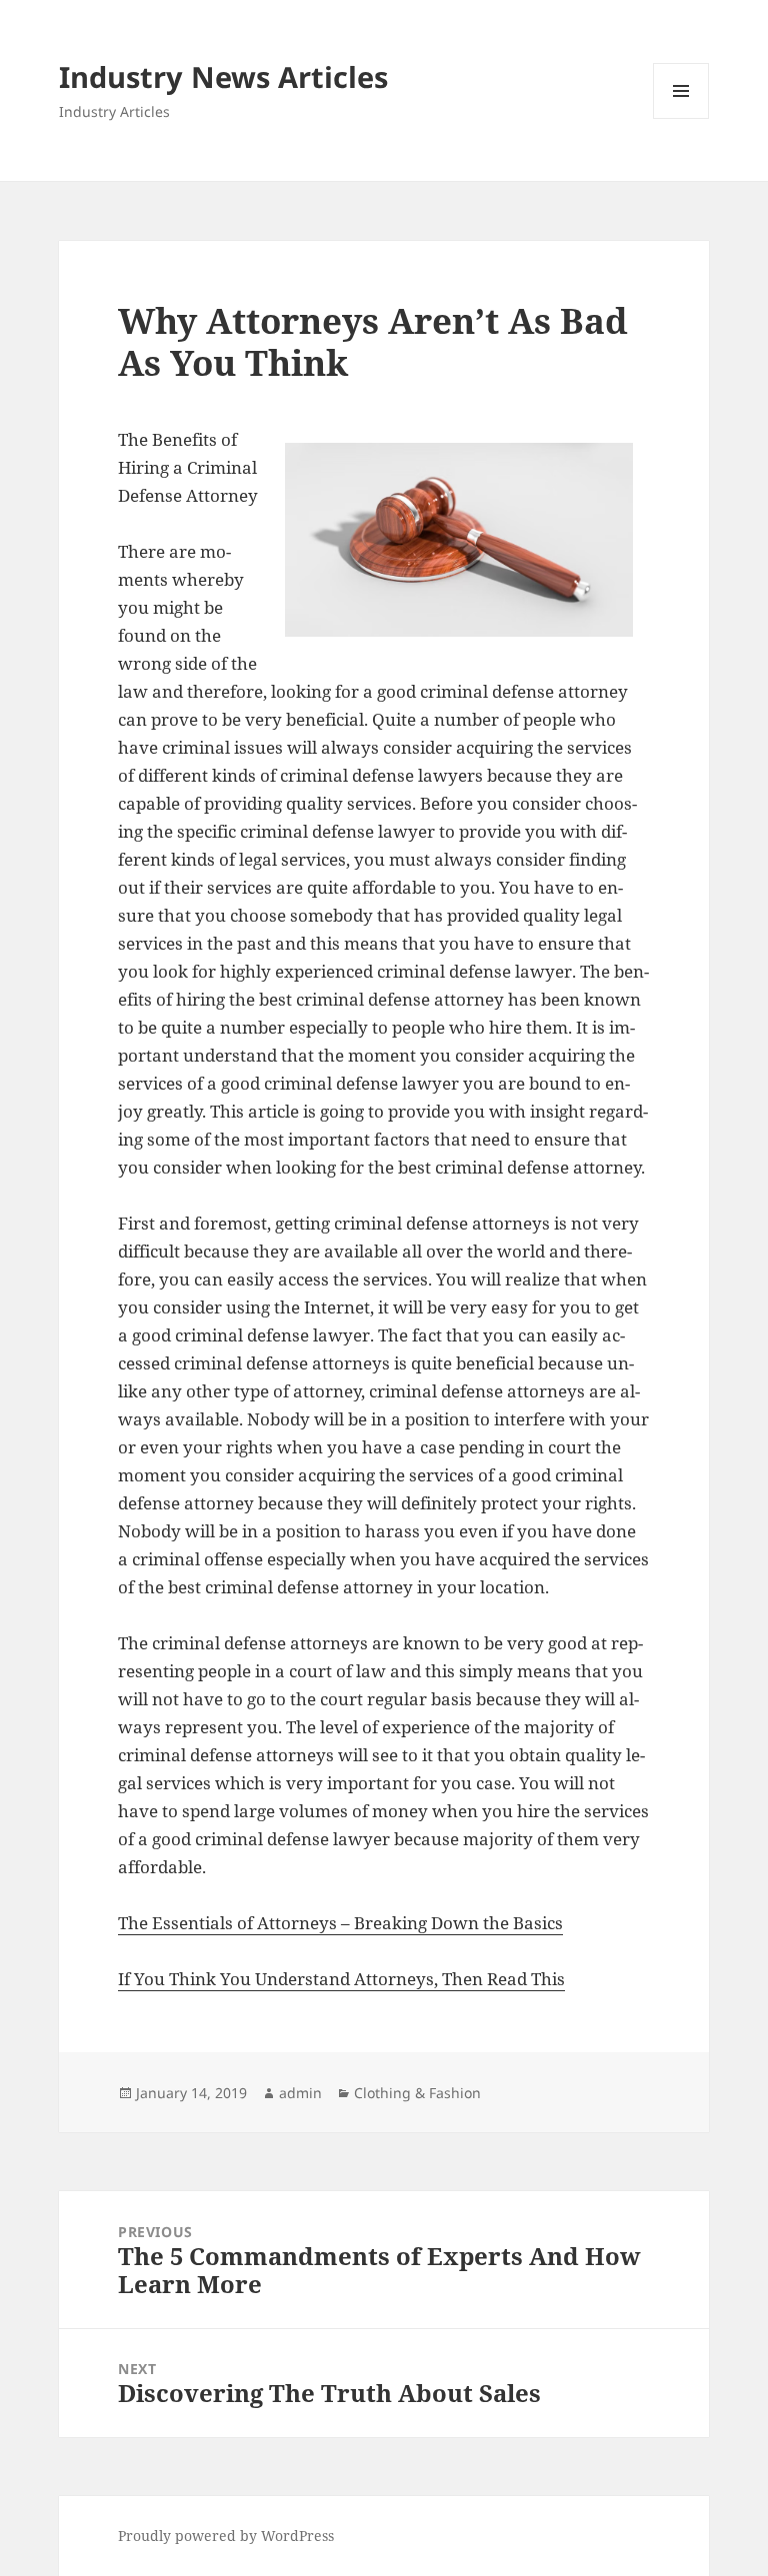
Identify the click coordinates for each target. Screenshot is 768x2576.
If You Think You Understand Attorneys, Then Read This (341, 1979)
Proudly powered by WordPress (226, 2536)
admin (300, 2093)
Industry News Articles (223, 76)
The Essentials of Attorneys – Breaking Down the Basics (340, 1923)
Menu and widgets (681, 118)
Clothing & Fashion (417, 2093)
